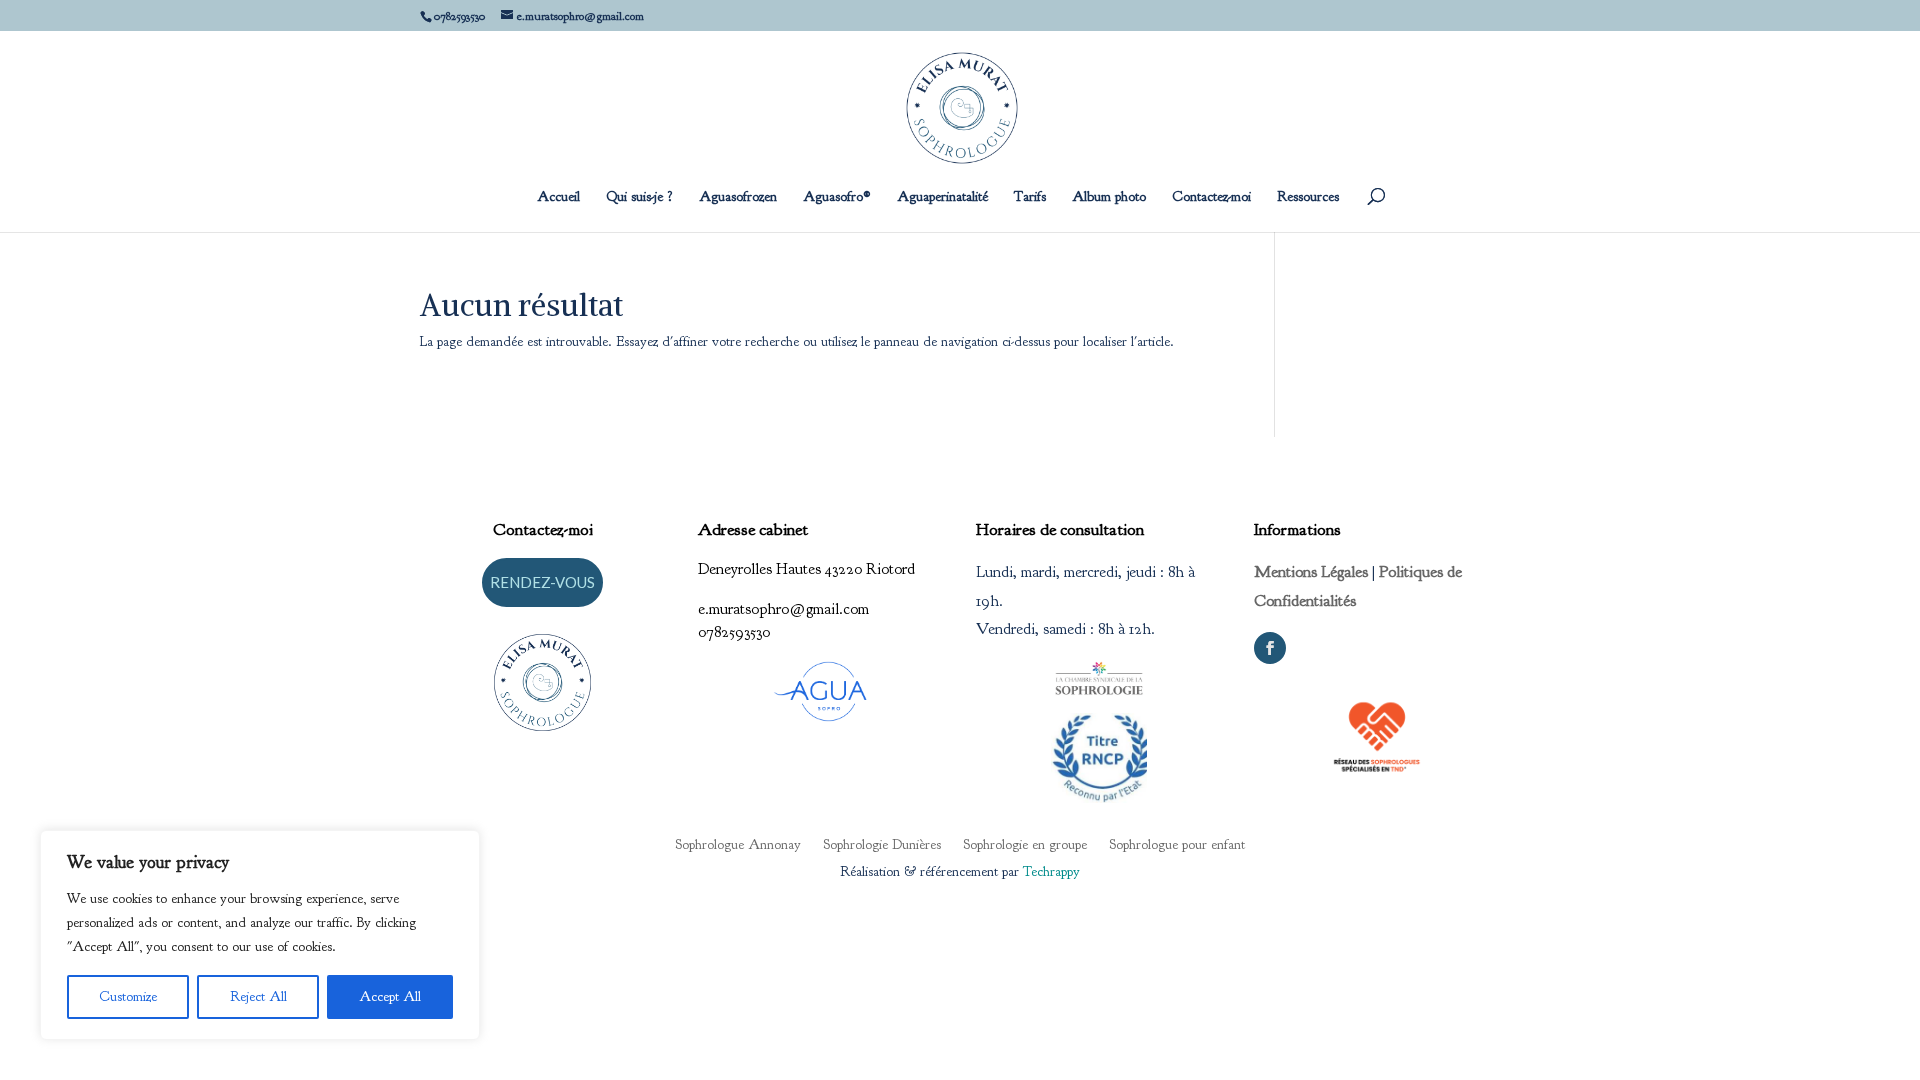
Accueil (558, 197)
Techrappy (1051, 871)
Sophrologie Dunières (882, 844)
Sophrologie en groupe (1025, 844)
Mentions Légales (1311, 572)
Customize (128, 996)
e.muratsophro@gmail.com (783, 609)
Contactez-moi (1211, 197)
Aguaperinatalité (942, 197)
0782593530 (734, 632)
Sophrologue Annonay (738, 844)
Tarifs (1030, 197)
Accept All (390, 996)
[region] (260, 935)
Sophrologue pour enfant (1177, 844)
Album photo (1109, 197)
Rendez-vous (542, 582)
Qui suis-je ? (639, 197)
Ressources (1308, 197)
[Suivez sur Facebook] (1270, 648)
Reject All (258, 996)
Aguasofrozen (738, 197)
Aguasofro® (837, 197)
